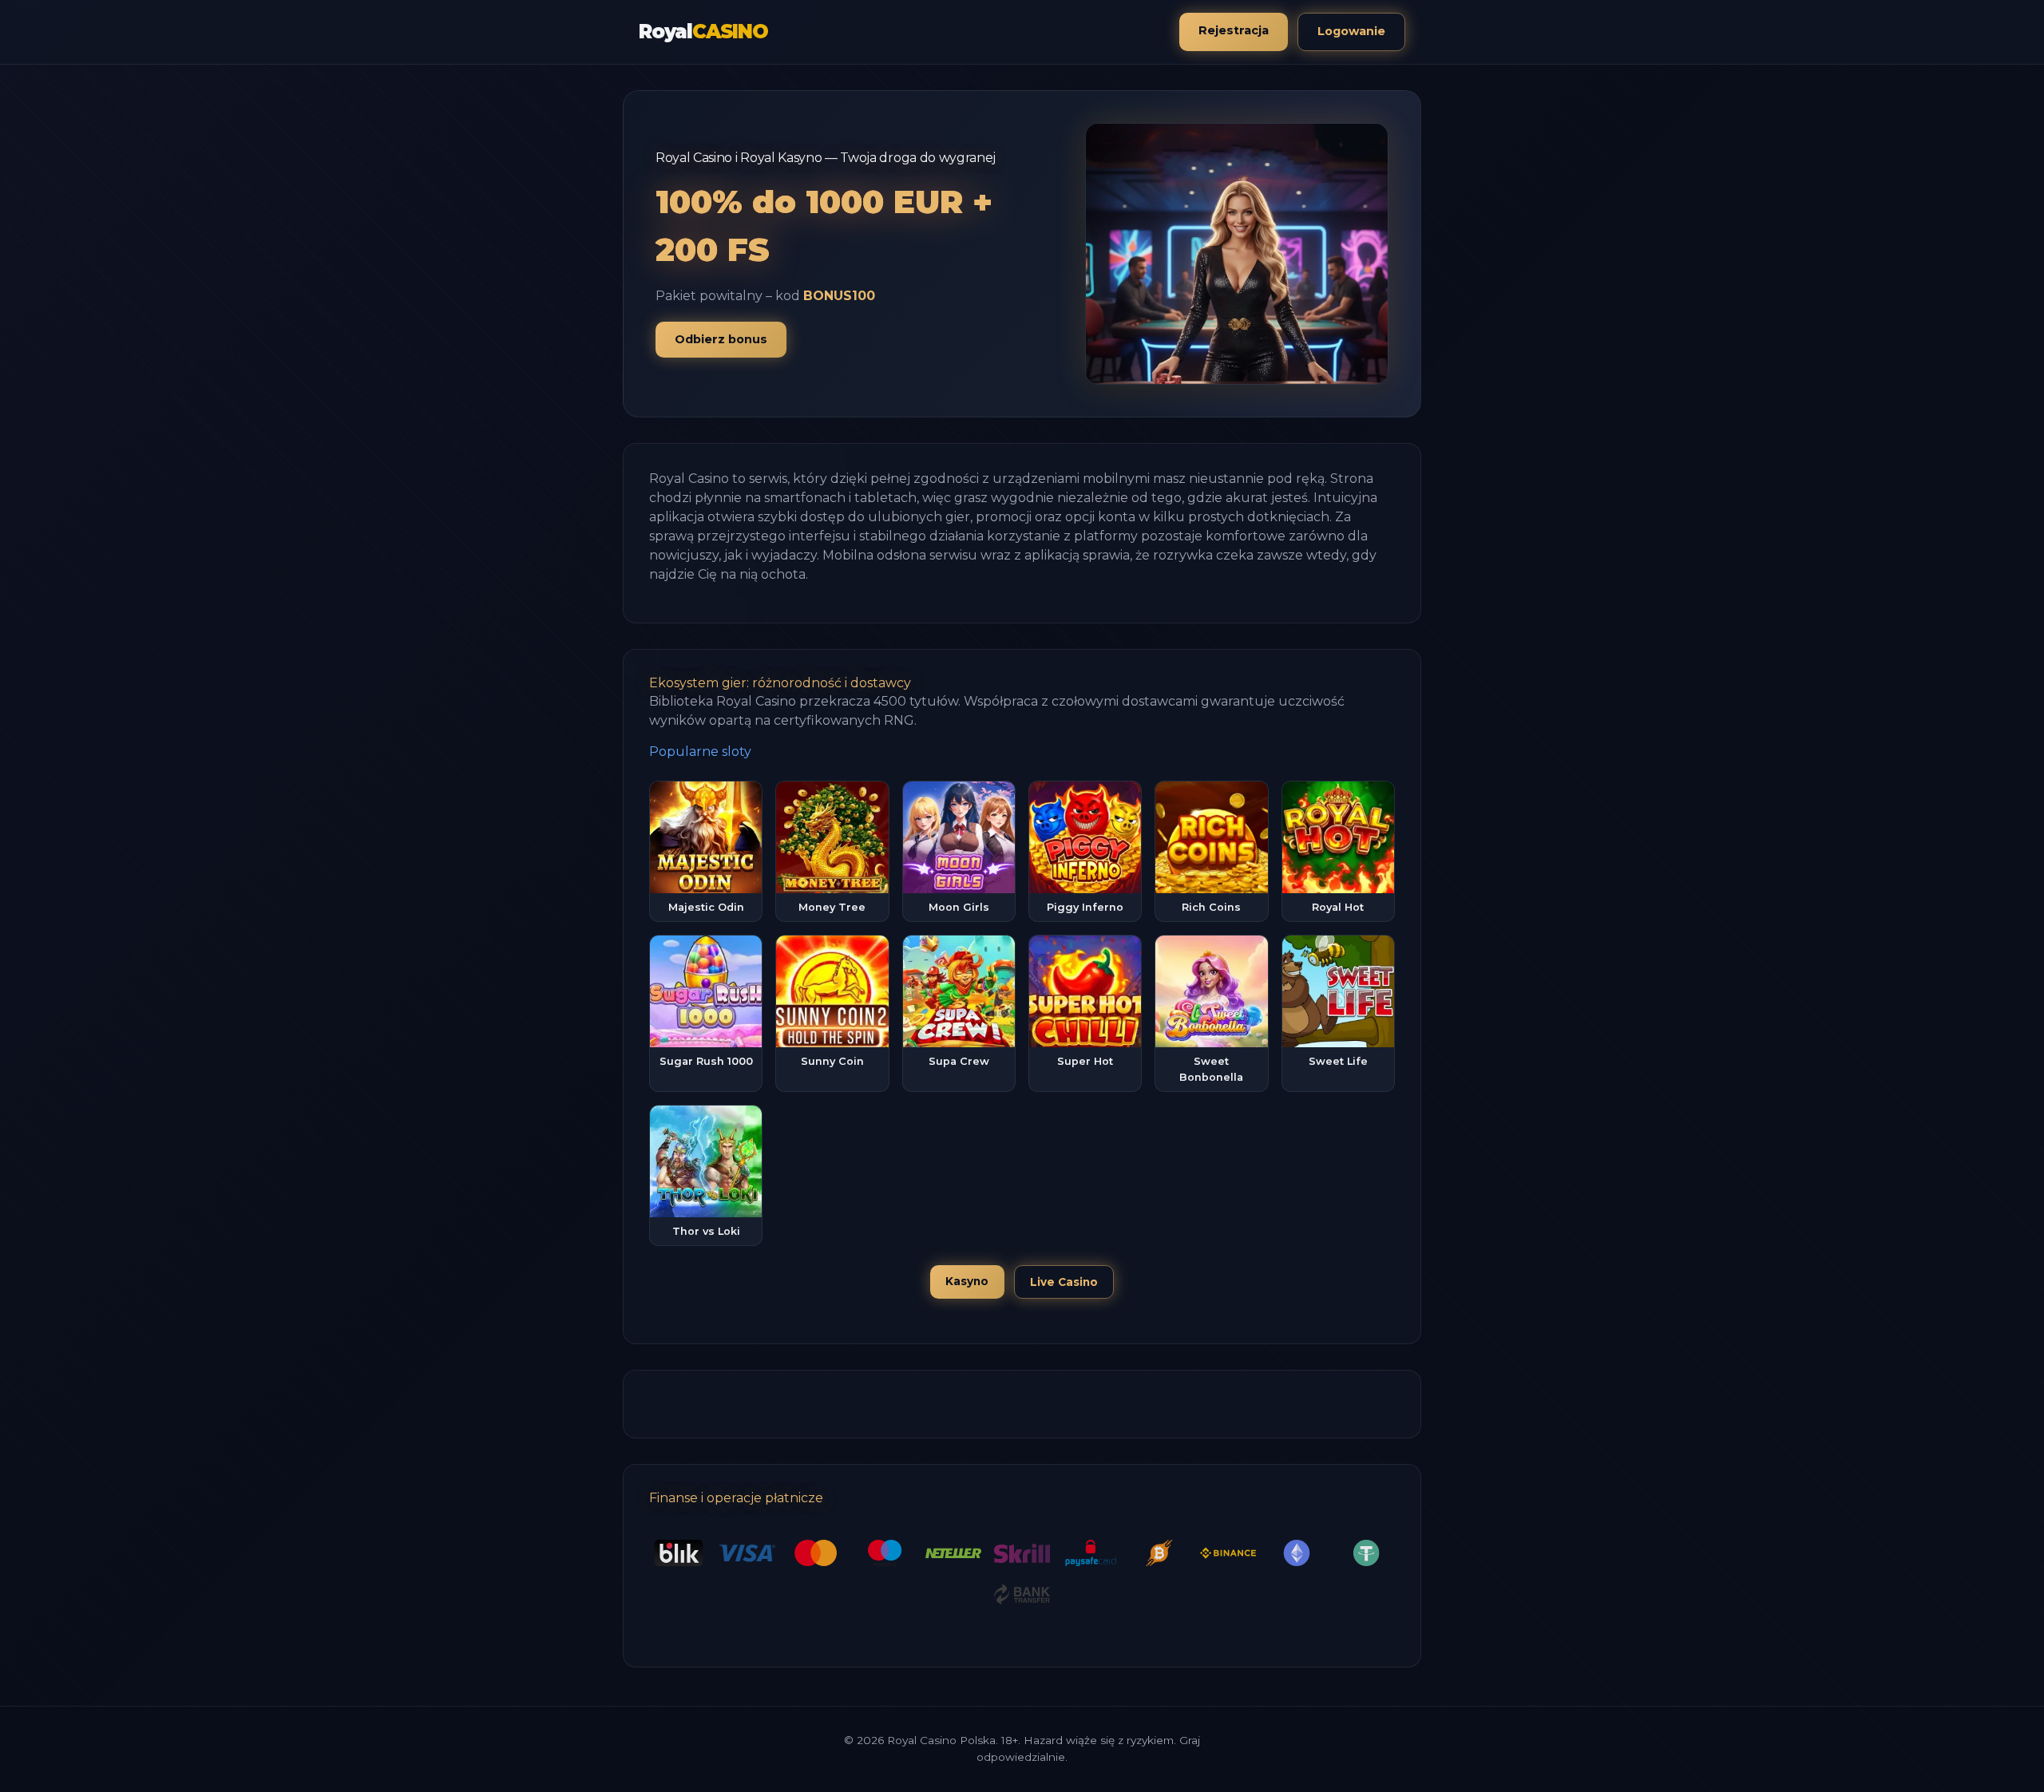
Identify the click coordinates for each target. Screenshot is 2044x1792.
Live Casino (1064, 1282)
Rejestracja (1234, 30)
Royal (703, 32)
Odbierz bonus (721, 339)
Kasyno (967, 1281)
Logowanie (1351, 31)
